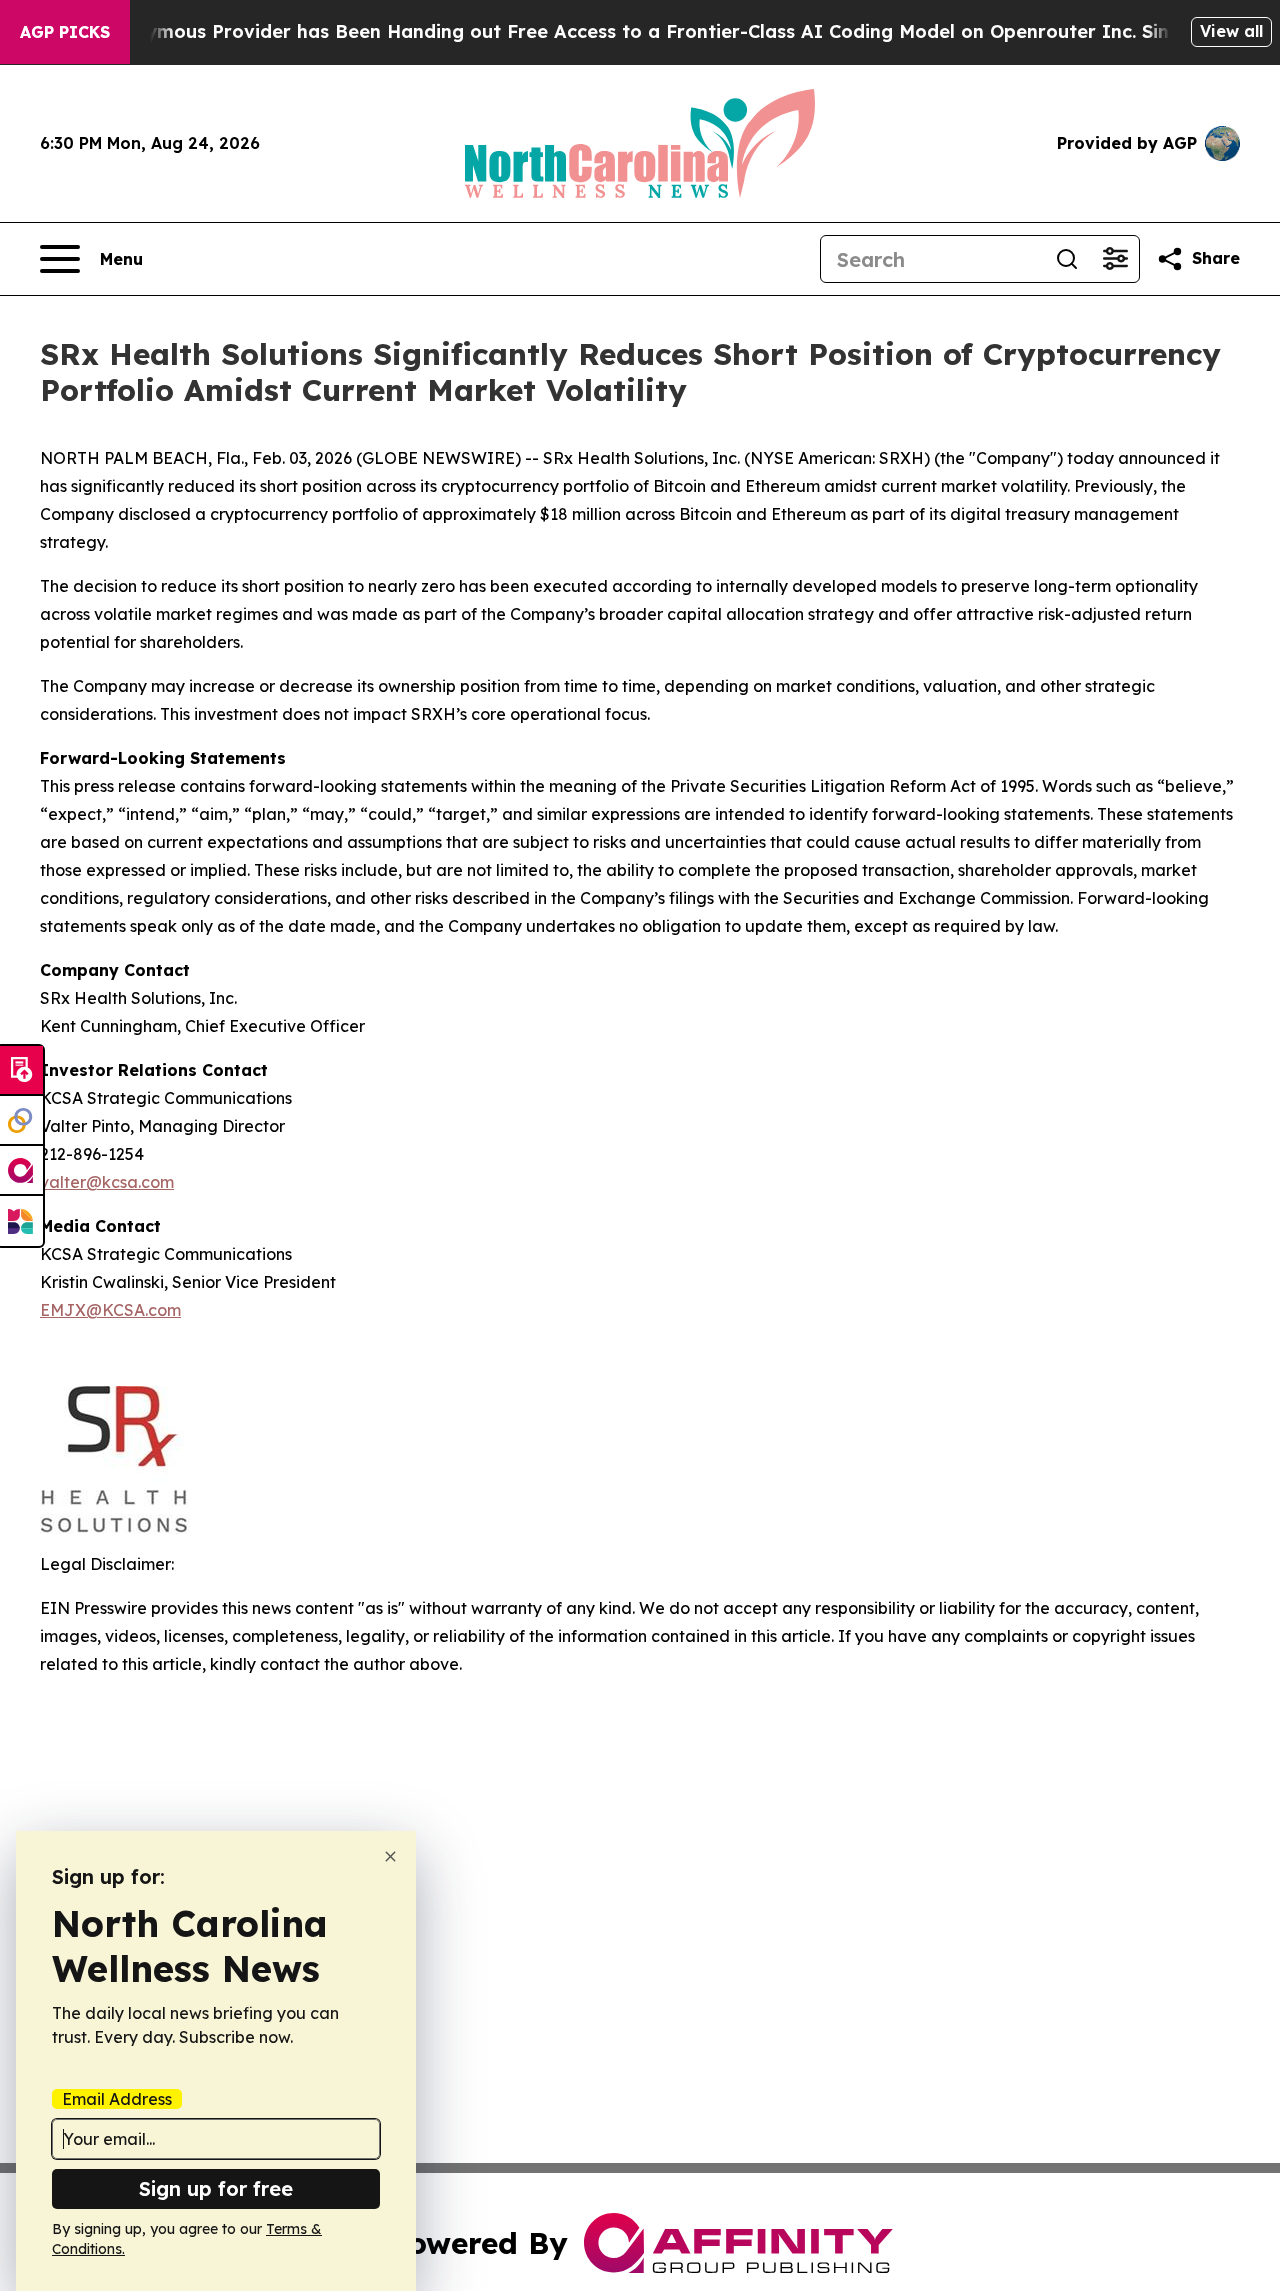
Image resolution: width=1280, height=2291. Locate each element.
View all (1231, 31)
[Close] (390, 1856)
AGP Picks (65, 32)
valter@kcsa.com (107, 1182)
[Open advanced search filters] (1115, 259)
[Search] (1067, 259)
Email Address (117, 2099)
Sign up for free (216, 2188)
